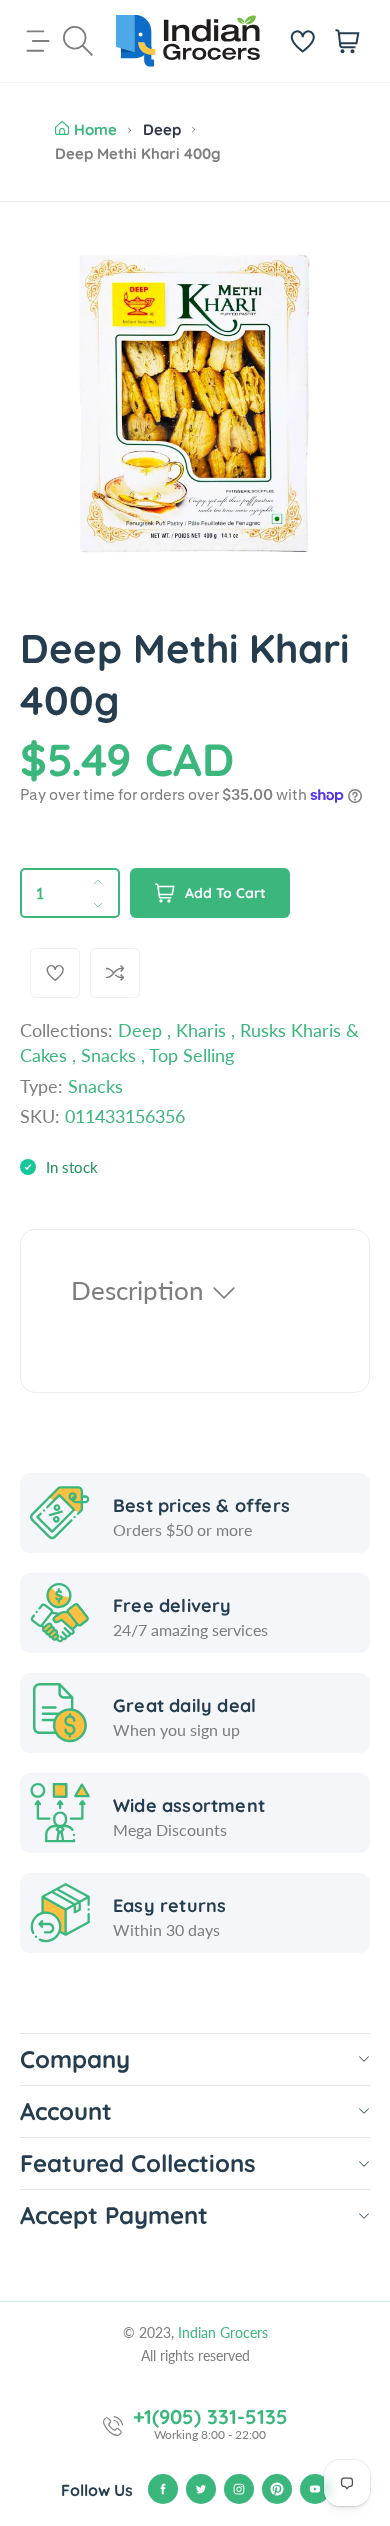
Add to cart (225, 893)
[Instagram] (239, 2489)
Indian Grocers (223, 2332)
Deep (162, 129)
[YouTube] (315, 2489)
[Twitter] (201, 2489)
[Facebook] (163, 2489)
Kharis (201, 1030)
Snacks (108, 1055)
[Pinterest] (277, 2489)
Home (95, 129)
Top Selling (191, 1055)
